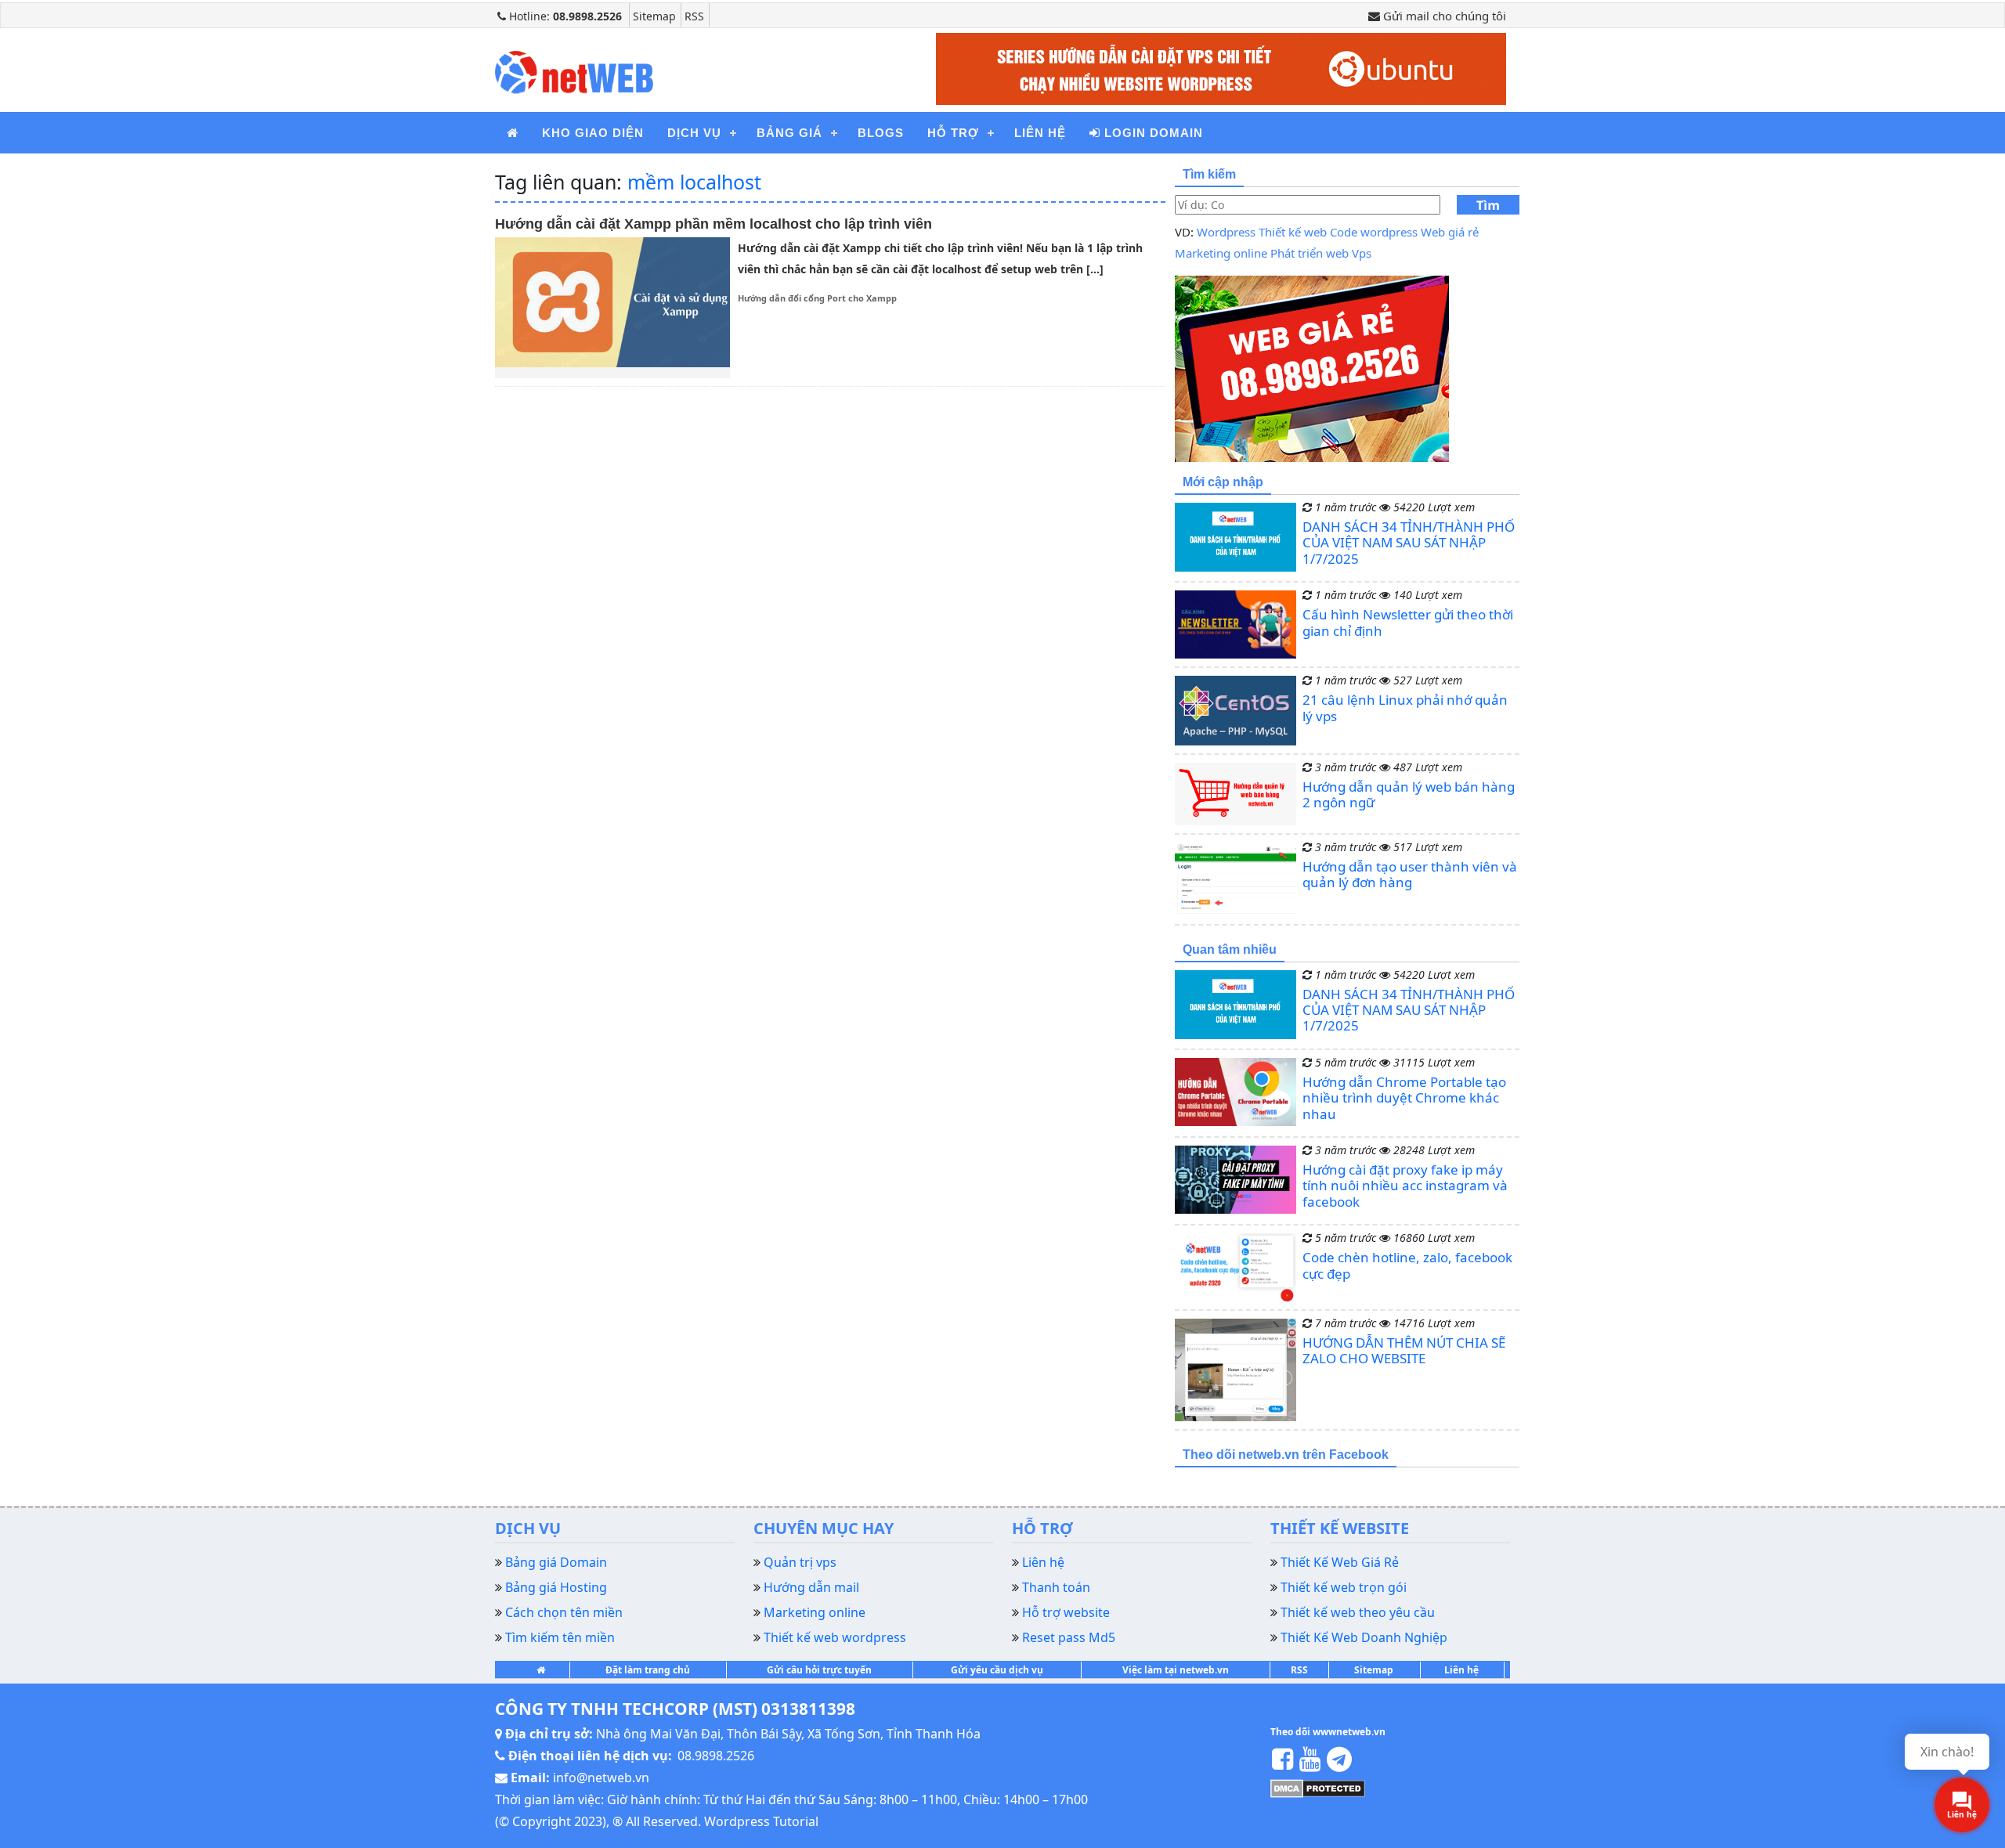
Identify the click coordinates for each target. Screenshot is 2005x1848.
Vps (1362, 253)
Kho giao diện (593, 133)
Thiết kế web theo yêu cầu (1358, 1612)
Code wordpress (1374, 232)
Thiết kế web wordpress (835, 1637)
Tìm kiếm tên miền (560, 1637)
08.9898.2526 (716, 1756)
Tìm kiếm (1488, 206)
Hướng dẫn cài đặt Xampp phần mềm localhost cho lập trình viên (713, 224)
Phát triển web (1310, 253)
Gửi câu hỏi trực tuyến (819, 1670)
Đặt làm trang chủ (648, 1670)
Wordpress (1226, 232)
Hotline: (564, 16)
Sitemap (654, 16)
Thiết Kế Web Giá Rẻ (1340, 1562)
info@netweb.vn (601, 1778)
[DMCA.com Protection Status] (1318, 1788)
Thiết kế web (1293, 232)
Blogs (881, 133)
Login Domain (1152, 133)
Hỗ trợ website (1066, 1612)
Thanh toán (1056, 1587)
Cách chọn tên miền (564, 1612)
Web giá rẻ (1450, 232)
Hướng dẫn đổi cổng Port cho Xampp (817, 298)
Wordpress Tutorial (761, 1821)
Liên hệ (1461, 1670)
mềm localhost (694, 182)
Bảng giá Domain (556, 1562)
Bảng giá (789, 133)
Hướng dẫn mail (811, 1587)
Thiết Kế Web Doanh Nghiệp (1364, 1637)
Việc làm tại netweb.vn (1176, 1670)
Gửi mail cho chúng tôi (1443, 16)
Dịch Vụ (694, 133)
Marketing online (1221, 253)
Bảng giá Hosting (556, 1587)
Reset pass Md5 (1069, 1637)
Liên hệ (1040, 133)
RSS (694, 16)
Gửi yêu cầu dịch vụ (997, 1670)
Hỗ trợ (953, 133)
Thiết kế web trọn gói (1344, 1587)
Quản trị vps (800, 1562)
